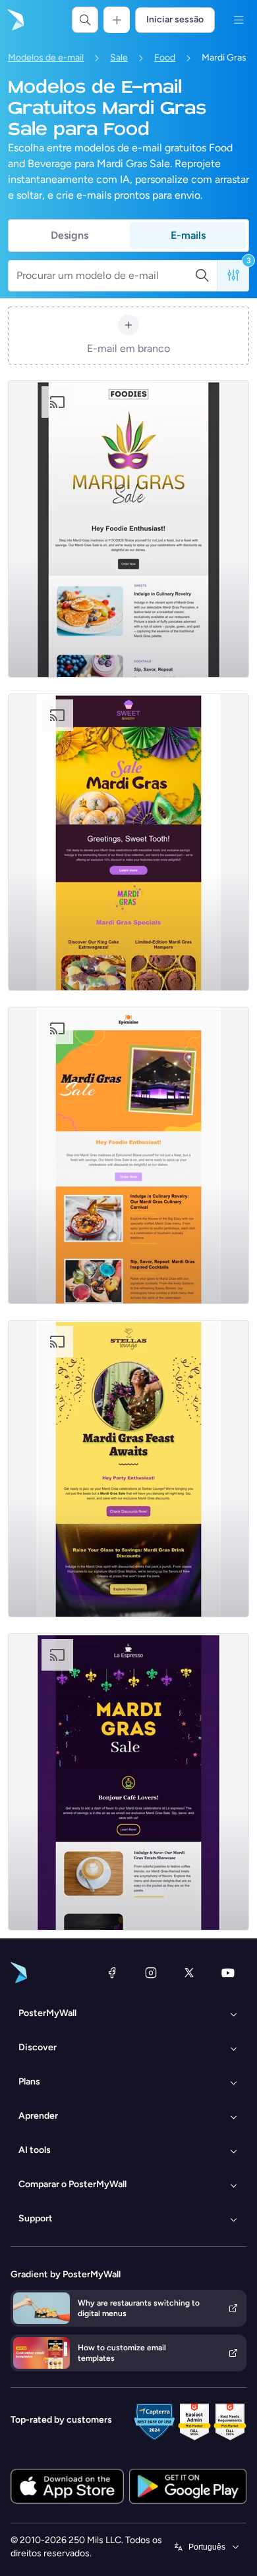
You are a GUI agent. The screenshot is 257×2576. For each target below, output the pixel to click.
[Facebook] (112, 1973)
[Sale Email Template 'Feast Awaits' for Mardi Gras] (128, 1469)
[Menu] (239, 20)
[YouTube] (228, 1973)
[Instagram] (151, 1973)
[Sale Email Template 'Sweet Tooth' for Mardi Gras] (128, 842)
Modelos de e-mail (46, 58)
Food (165, 58)
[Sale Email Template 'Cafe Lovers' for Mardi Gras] (128, 1782)
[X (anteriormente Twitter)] (189, 1973)
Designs (70, 235)
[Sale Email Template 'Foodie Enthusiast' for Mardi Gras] (128, 1155)
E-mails (188, 235)
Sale (119, 58)
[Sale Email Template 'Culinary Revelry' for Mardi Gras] (128, 529)
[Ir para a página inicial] (14, 20)
